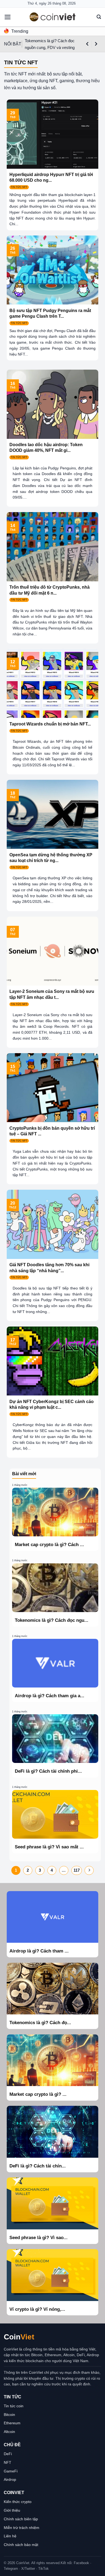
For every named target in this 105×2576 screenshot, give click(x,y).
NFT (8, 2462)
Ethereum (12, 2423)
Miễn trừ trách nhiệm (22, 2528)
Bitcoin (9, 2415)
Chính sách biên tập (21, 2519)
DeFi (8, 2454)
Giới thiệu (12, 2510)
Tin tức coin (14, 2406)
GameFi (11, 2471)
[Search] (99, 17)
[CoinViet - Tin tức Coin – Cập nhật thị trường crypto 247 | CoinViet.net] (52, 17)
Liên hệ (10, 2536)
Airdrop (10, 2479)
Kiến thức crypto (18, 2502)
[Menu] (8, 17)
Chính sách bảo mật (21, 2545)
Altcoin (9, 2432)
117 (77, 1870)
